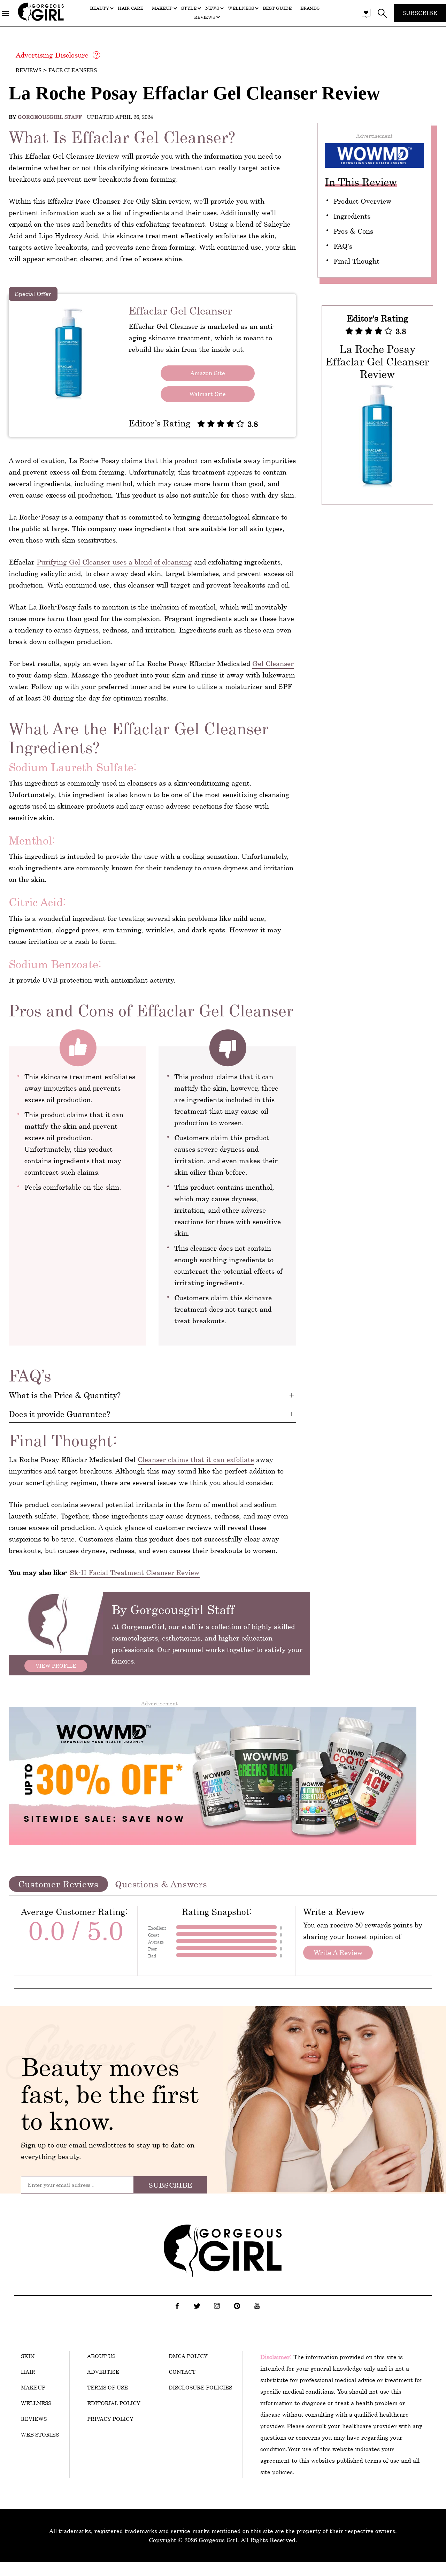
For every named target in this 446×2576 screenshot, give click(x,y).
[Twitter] (197, 2306)
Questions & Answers (161, 1884)
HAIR (28, 2372)
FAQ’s (343, 246)
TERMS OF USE (107, 2387)
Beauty (99, 8)
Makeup (162, 8)
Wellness (241, 8)
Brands (310, 8)
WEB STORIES (40, 2434)
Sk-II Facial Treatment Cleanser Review (135, 1572)
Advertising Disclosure (52, 55)
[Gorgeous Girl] (41, 21)
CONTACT (182, 2372)
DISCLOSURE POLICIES (200, 2387)
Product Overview (363, 201)
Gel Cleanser (273, 663)
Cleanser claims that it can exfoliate (196, 1459)
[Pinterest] (237, 2306)
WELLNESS (36, 2403)
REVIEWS (34, 2419)
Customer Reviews (58, 1884)
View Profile (56, 1666)
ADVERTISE (103, 2372)
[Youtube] (257, 2306)
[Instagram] (217, 2306)
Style (189, 8)
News (212, 8)
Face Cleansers (73, 70)
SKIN (28, 2356)
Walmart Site (207, 394)
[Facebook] (177, 2306)
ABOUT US (101, 2356)
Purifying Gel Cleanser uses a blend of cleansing (114, 562)
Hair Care (130, 8)
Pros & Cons (353, 231)
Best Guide (277, 8)
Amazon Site (208, 373)
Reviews (205, 17)
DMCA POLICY (188, 2356)
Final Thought (356, 261)
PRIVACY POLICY (110, 2419)
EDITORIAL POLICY (114, 2403)
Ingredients (352, 216)
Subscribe (420, 13)
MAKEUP (33, 2387)
